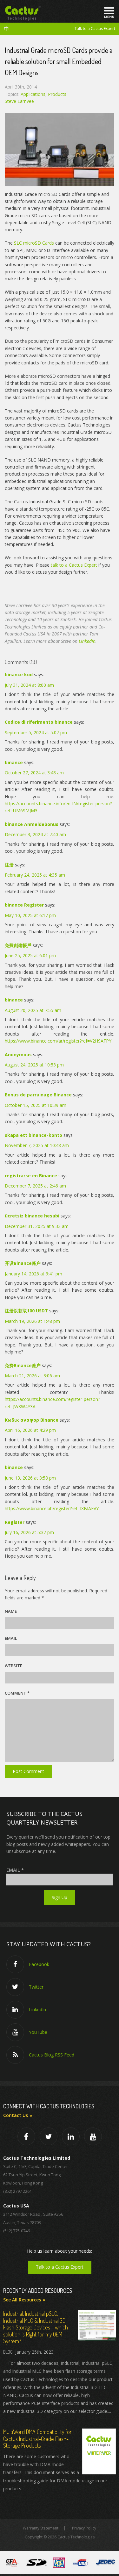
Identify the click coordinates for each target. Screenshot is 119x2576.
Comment (17, 1693)
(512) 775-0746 (17, 2231)
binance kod (19, 674)
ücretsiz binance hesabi (32, 1216)
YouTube (38, 2032)
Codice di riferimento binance (39, 722)
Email (11, 1638)
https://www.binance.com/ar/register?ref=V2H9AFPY (58, 1041)
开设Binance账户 (23, 1263)
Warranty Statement (41, 2528)
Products (57, 94)
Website (13, 1666)
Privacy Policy (84, 2528)
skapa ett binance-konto (33, 1135)
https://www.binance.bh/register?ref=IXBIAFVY (52, 1508)
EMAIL (15, 1870)
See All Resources (22, 2300)
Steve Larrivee (19, 101)
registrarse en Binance (31, 1176)
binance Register (24, 905)
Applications (33, 94)
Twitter (36, 1987)
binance (14, 762)
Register (15, 1522)
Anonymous (18, 1055)
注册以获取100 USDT (26, 1311)
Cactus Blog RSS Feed (52, 2055)
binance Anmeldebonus (32, 824)
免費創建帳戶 (18, 945)
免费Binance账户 (23, 1365)
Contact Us (16, 2115)
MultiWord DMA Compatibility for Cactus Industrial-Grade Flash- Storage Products (37, 2439)
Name (11, 1611)
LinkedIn (87, 641)
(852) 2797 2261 (17, 2191)
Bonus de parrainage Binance (38, 1095)
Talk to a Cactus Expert (95, 29)
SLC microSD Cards (34, 243)
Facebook (39, 1964)
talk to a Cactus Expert (74, 565)
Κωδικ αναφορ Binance (32, 1420)
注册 (9, 865)
